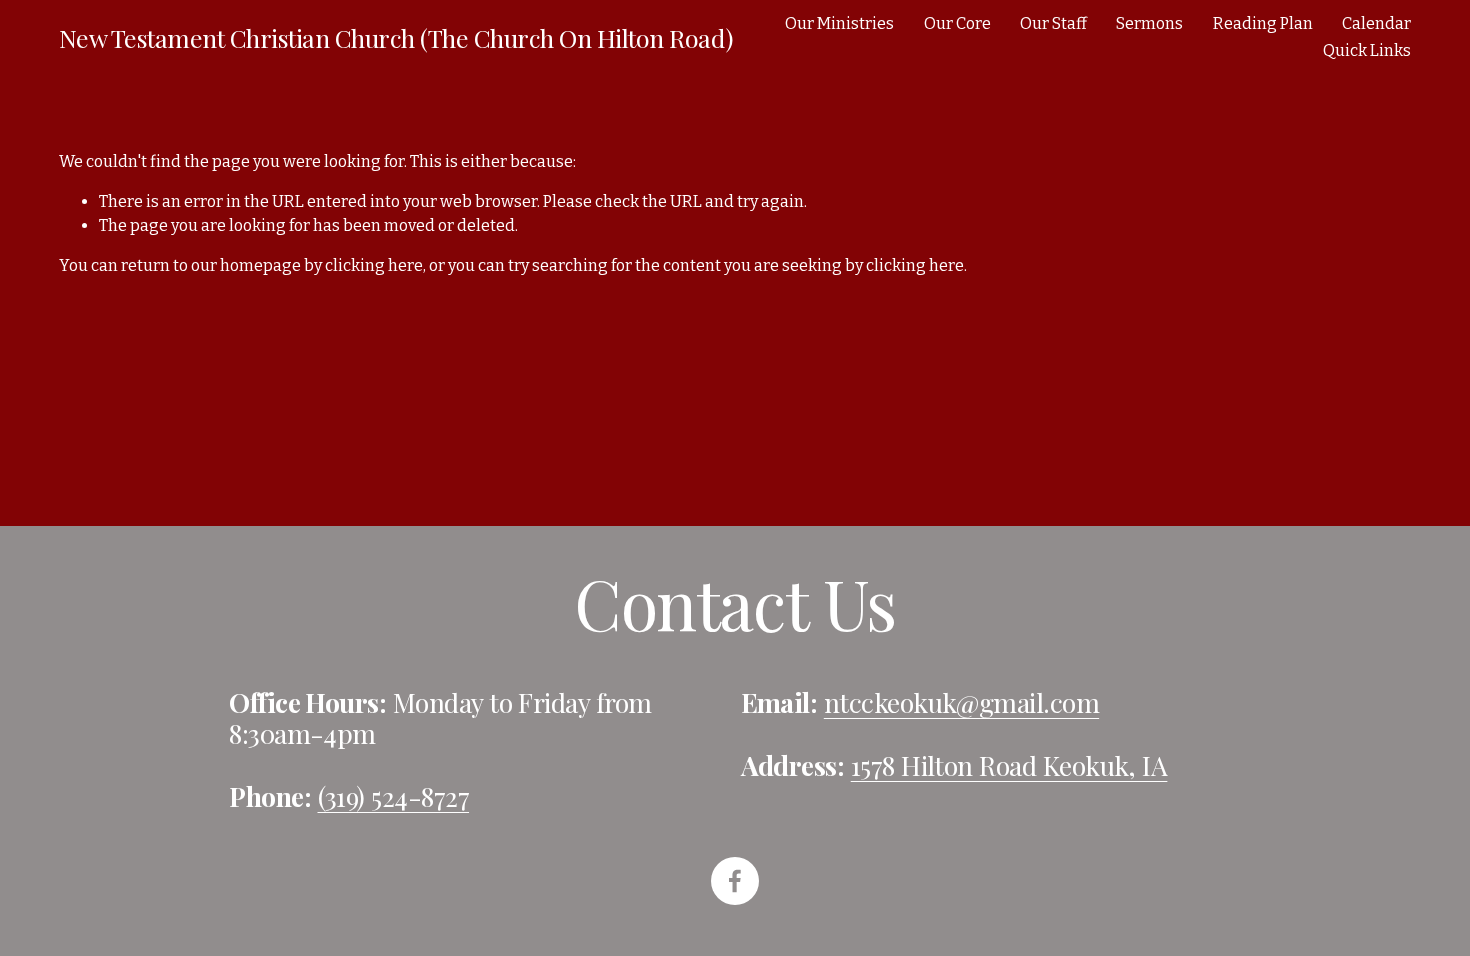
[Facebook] (735, 881)
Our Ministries (839, 23)
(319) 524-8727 (394, 796)
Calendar (1376, 23)
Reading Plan (1263, 23)
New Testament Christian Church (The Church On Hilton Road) (396, 37)
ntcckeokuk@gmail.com (961, 702)
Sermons (1149, 23)
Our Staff (1053, 23)
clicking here (374, 265)
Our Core (957, 23)
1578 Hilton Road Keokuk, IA (1009, 765)
